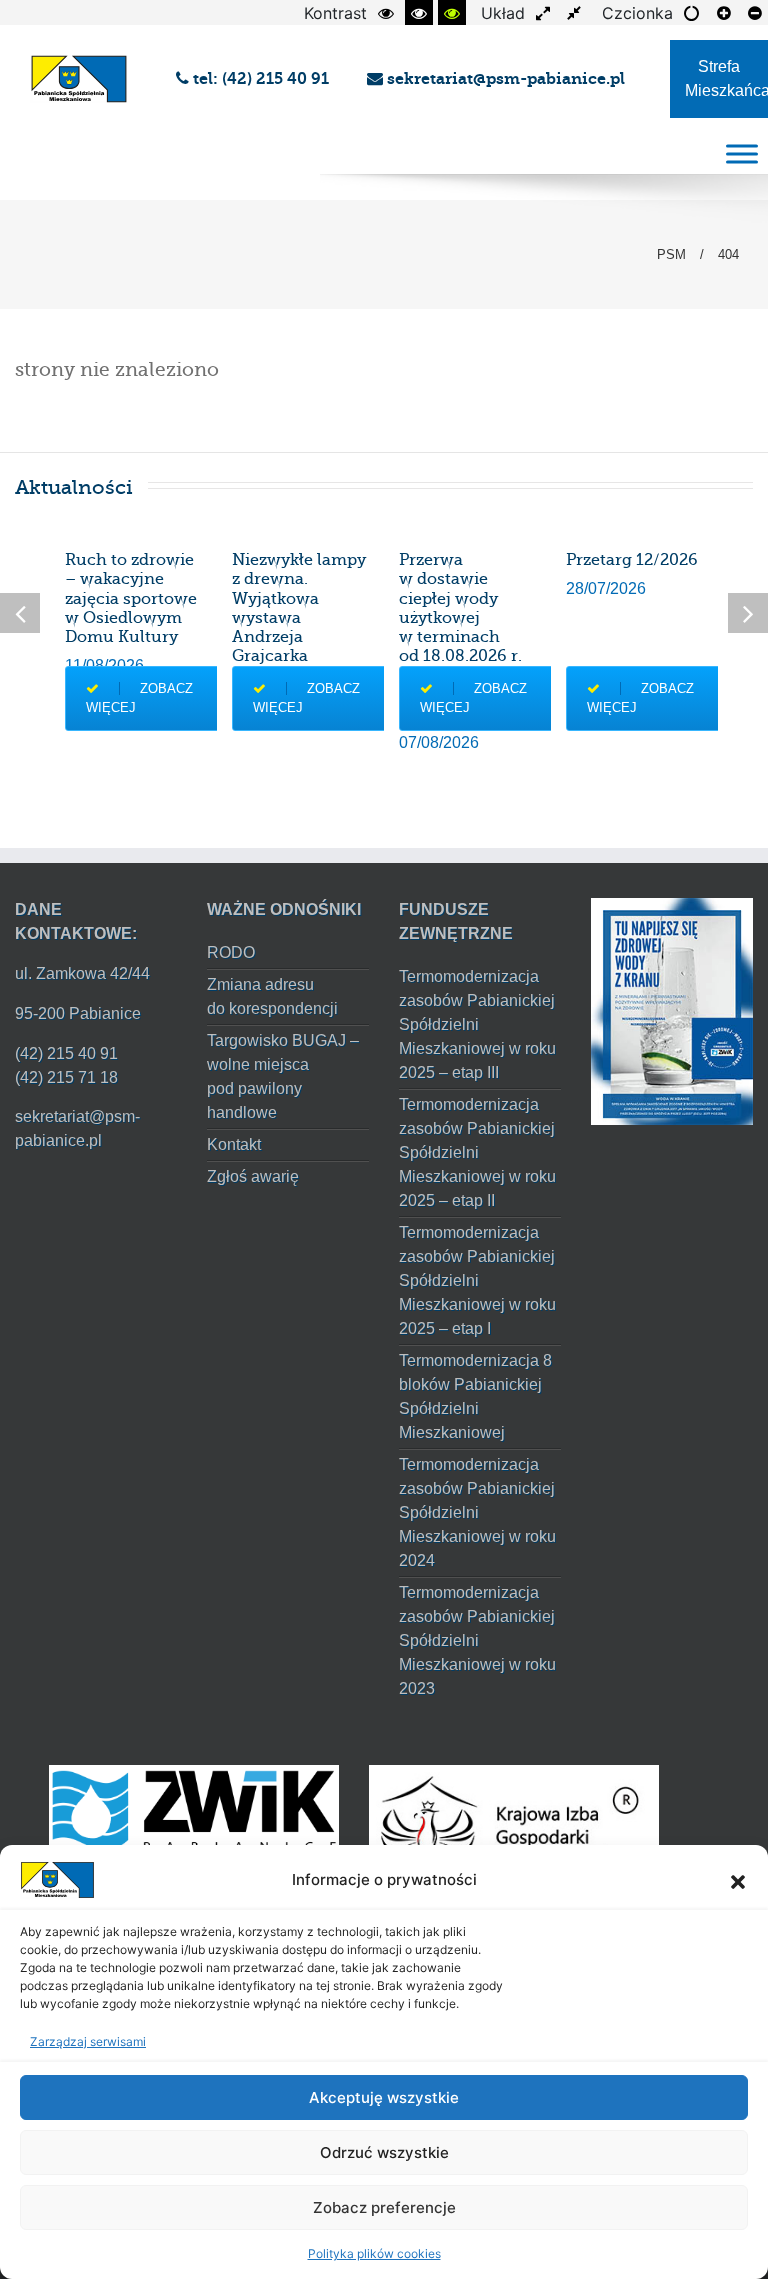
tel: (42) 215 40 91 (263, 78)
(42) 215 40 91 (66, 1053)
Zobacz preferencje (384, 2207)
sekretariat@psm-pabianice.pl (504, 78)
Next (748, 613)
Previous (20, 613)
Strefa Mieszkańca (726, 78)
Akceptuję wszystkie (384, 2097)
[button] (738, 1880)
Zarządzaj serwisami (88, 2041)
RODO (231, 952)
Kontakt (234, 1144)
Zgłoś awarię (253, 1176)
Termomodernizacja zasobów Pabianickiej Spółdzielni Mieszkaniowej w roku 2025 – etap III (477, 1024)
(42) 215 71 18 (66, 1077)
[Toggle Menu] (742, 153)
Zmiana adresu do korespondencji (272, 996)
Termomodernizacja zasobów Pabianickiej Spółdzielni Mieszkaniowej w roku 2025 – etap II (477, 1152)
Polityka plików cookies (374, 2253)
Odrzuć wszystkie (384, 2152)
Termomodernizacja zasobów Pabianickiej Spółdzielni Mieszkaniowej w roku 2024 (477, 1512)
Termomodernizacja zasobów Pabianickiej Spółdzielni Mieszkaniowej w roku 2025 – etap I (477, 1280)
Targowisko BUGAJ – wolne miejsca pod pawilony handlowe (283, 1076)
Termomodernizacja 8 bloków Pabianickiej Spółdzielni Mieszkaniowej (475, 1396)
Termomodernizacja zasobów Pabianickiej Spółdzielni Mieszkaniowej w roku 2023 (477, 1640)
